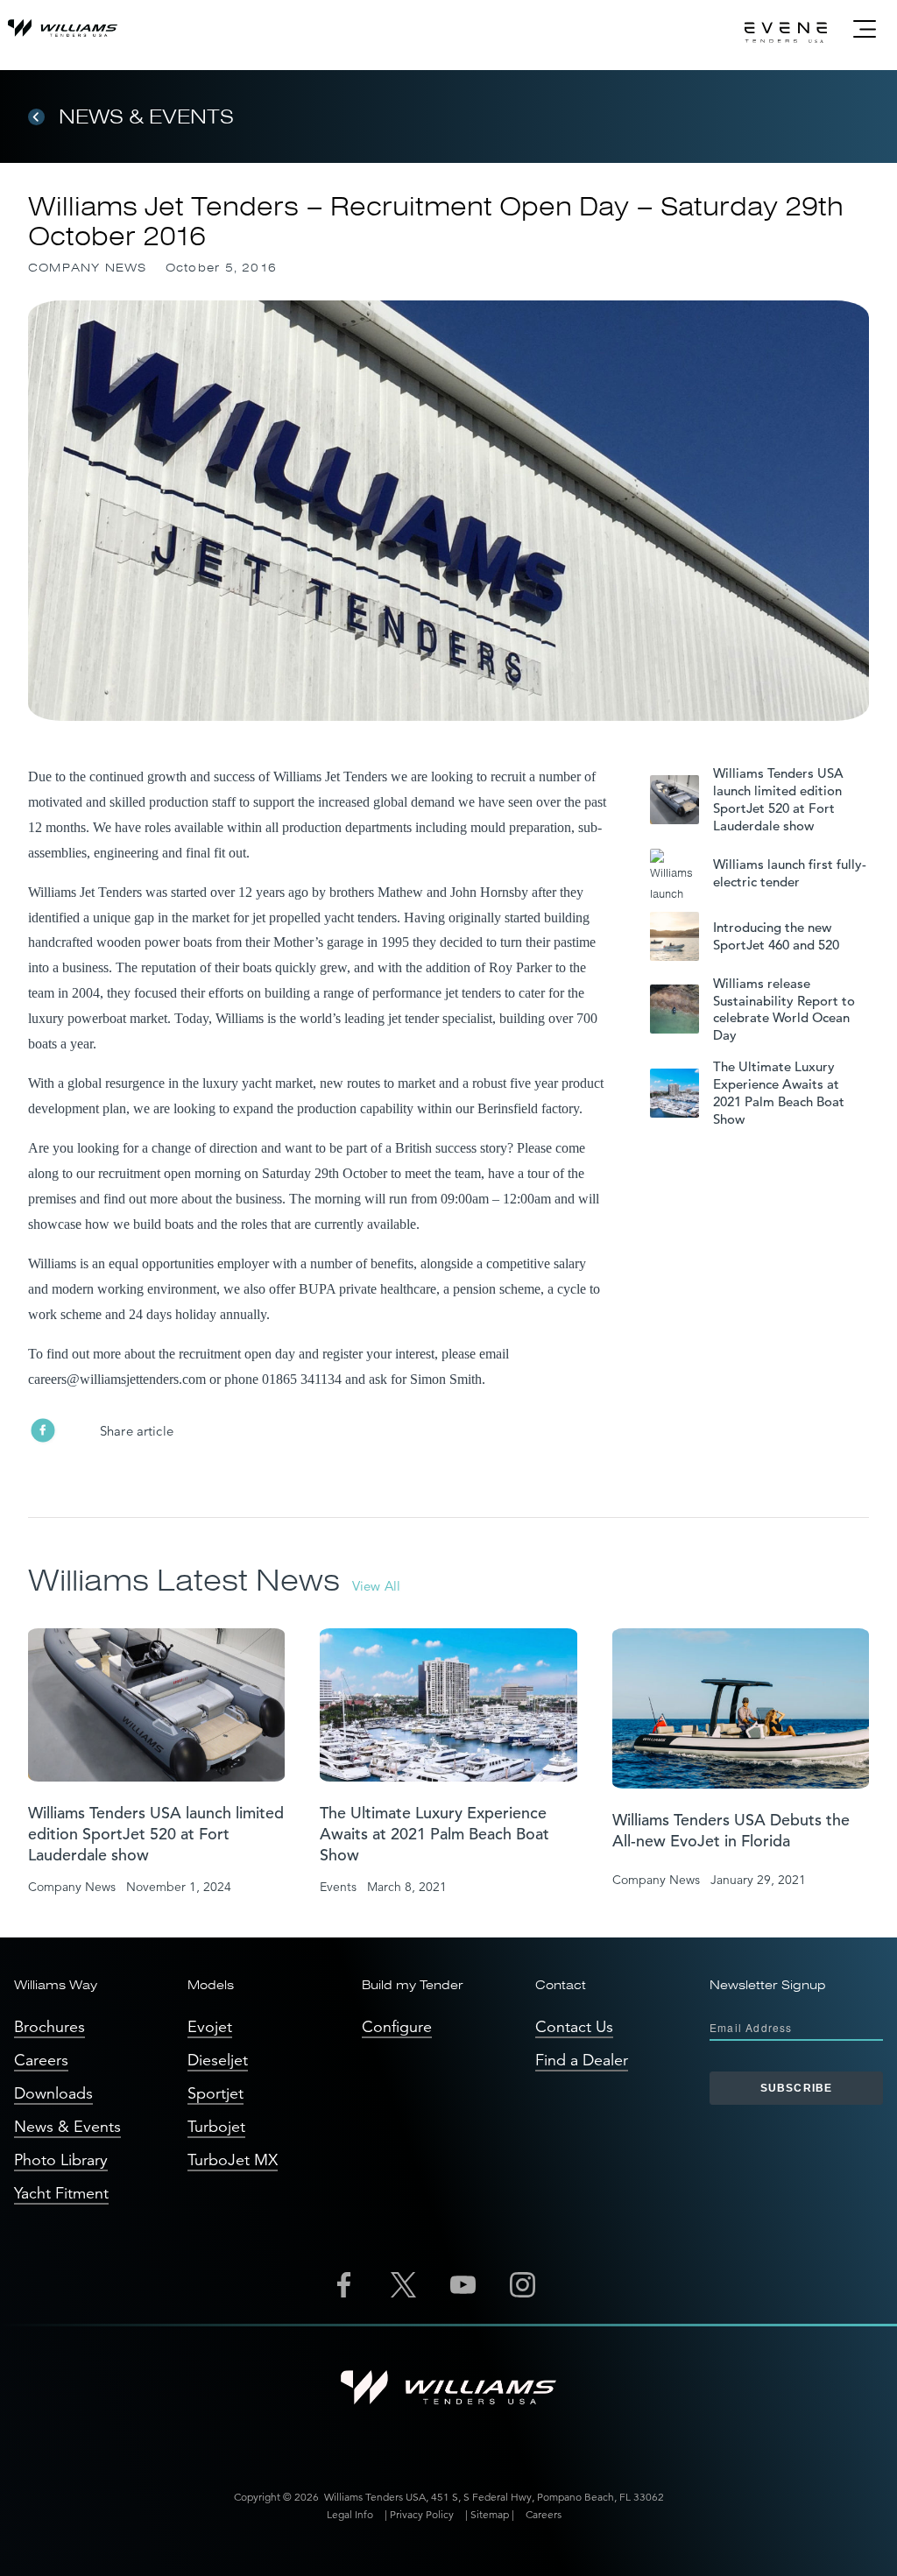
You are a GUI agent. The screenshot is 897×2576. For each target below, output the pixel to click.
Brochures (49, 2027)
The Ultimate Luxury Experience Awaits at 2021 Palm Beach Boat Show (779, 1093)
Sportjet (215, 2093)
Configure (397, 2027)
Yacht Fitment (61, 2193)
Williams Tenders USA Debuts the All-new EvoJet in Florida (731, 1830)
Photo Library (61, 2160)
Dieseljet (218, 2060)
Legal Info (350, 2514)
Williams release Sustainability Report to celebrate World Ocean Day (784, 1009)
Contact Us (574, 2027)
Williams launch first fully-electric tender (790, 873)
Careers (41, 2060)
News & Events (146, 116)
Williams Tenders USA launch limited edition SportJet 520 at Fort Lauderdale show (778, 799)
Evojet (210, 2027)
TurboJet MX (233, 2160)
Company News (88, 268)
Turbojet (216, 2127)
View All (376, 1586)
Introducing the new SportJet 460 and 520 (776, 936)
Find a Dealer (582, 2060)
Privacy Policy (422, 2514)
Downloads (53, 2093)
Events (338, 1887)
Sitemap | (492, 2514)
